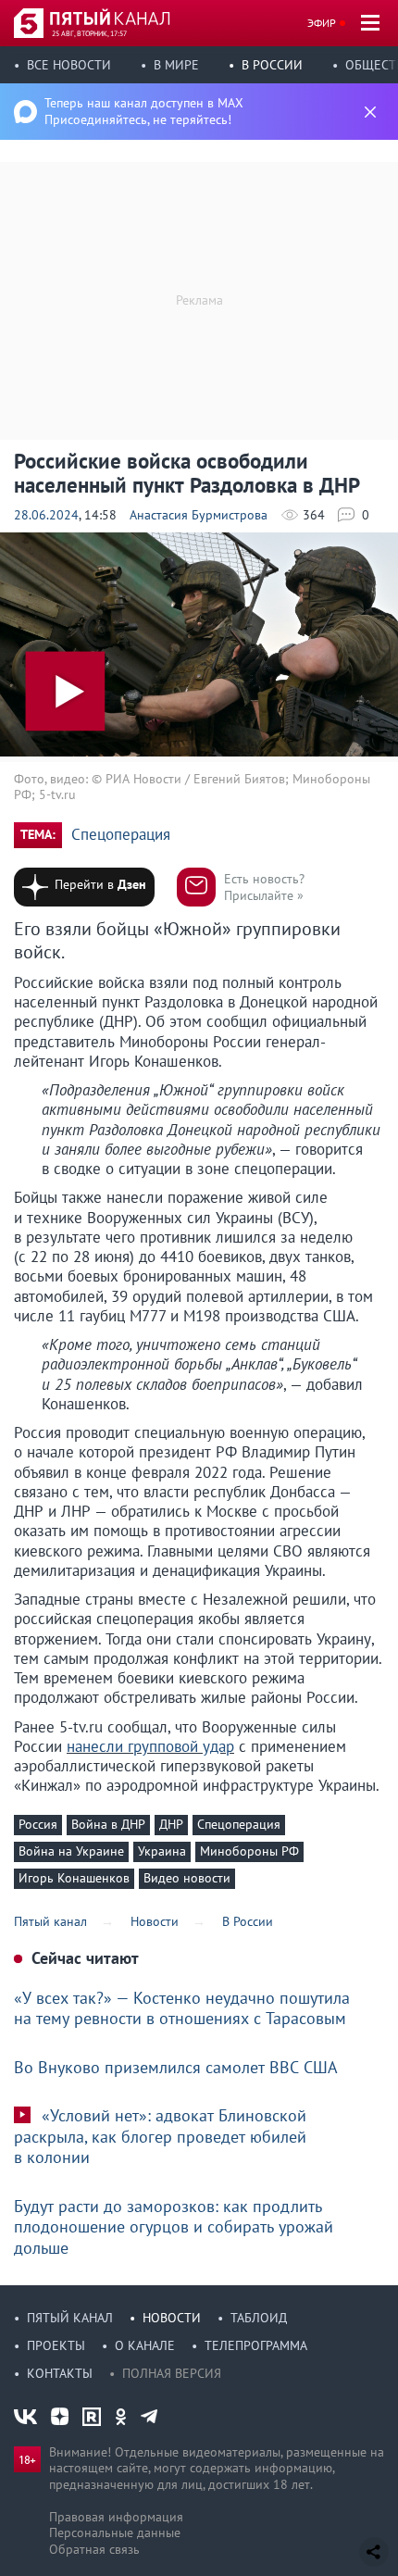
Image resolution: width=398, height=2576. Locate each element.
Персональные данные (115, 2532)
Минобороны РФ (249, 1851)
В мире (176, 65)
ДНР (171, 1824)
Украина (162, 1851)
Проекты (56, 2345)
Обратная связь (94, 2549)
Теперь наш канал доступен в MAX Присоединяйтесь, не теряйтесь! (144, 111)
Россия (38, 1824)
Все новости (69, 65)
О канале (145, 2345)
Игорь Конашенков (74, 1878)
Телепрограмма (256, 2345)
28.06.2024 (46, 515)
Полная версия (172, 2373)
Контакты (60, 2373)
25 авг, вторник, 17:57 (89, 33)
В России (272, 65)
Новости (172, 2318)
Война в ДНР (108, 1824)
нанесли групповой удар (150, 1746)
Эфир (322, 23)
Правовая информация (116, 2517)
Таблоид (259, 2318)
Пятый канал (70, 2318)
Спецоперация (121, 835)
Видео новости (187, 1878)
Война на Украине (71, 1851)
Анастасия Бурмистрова (199, 515)
